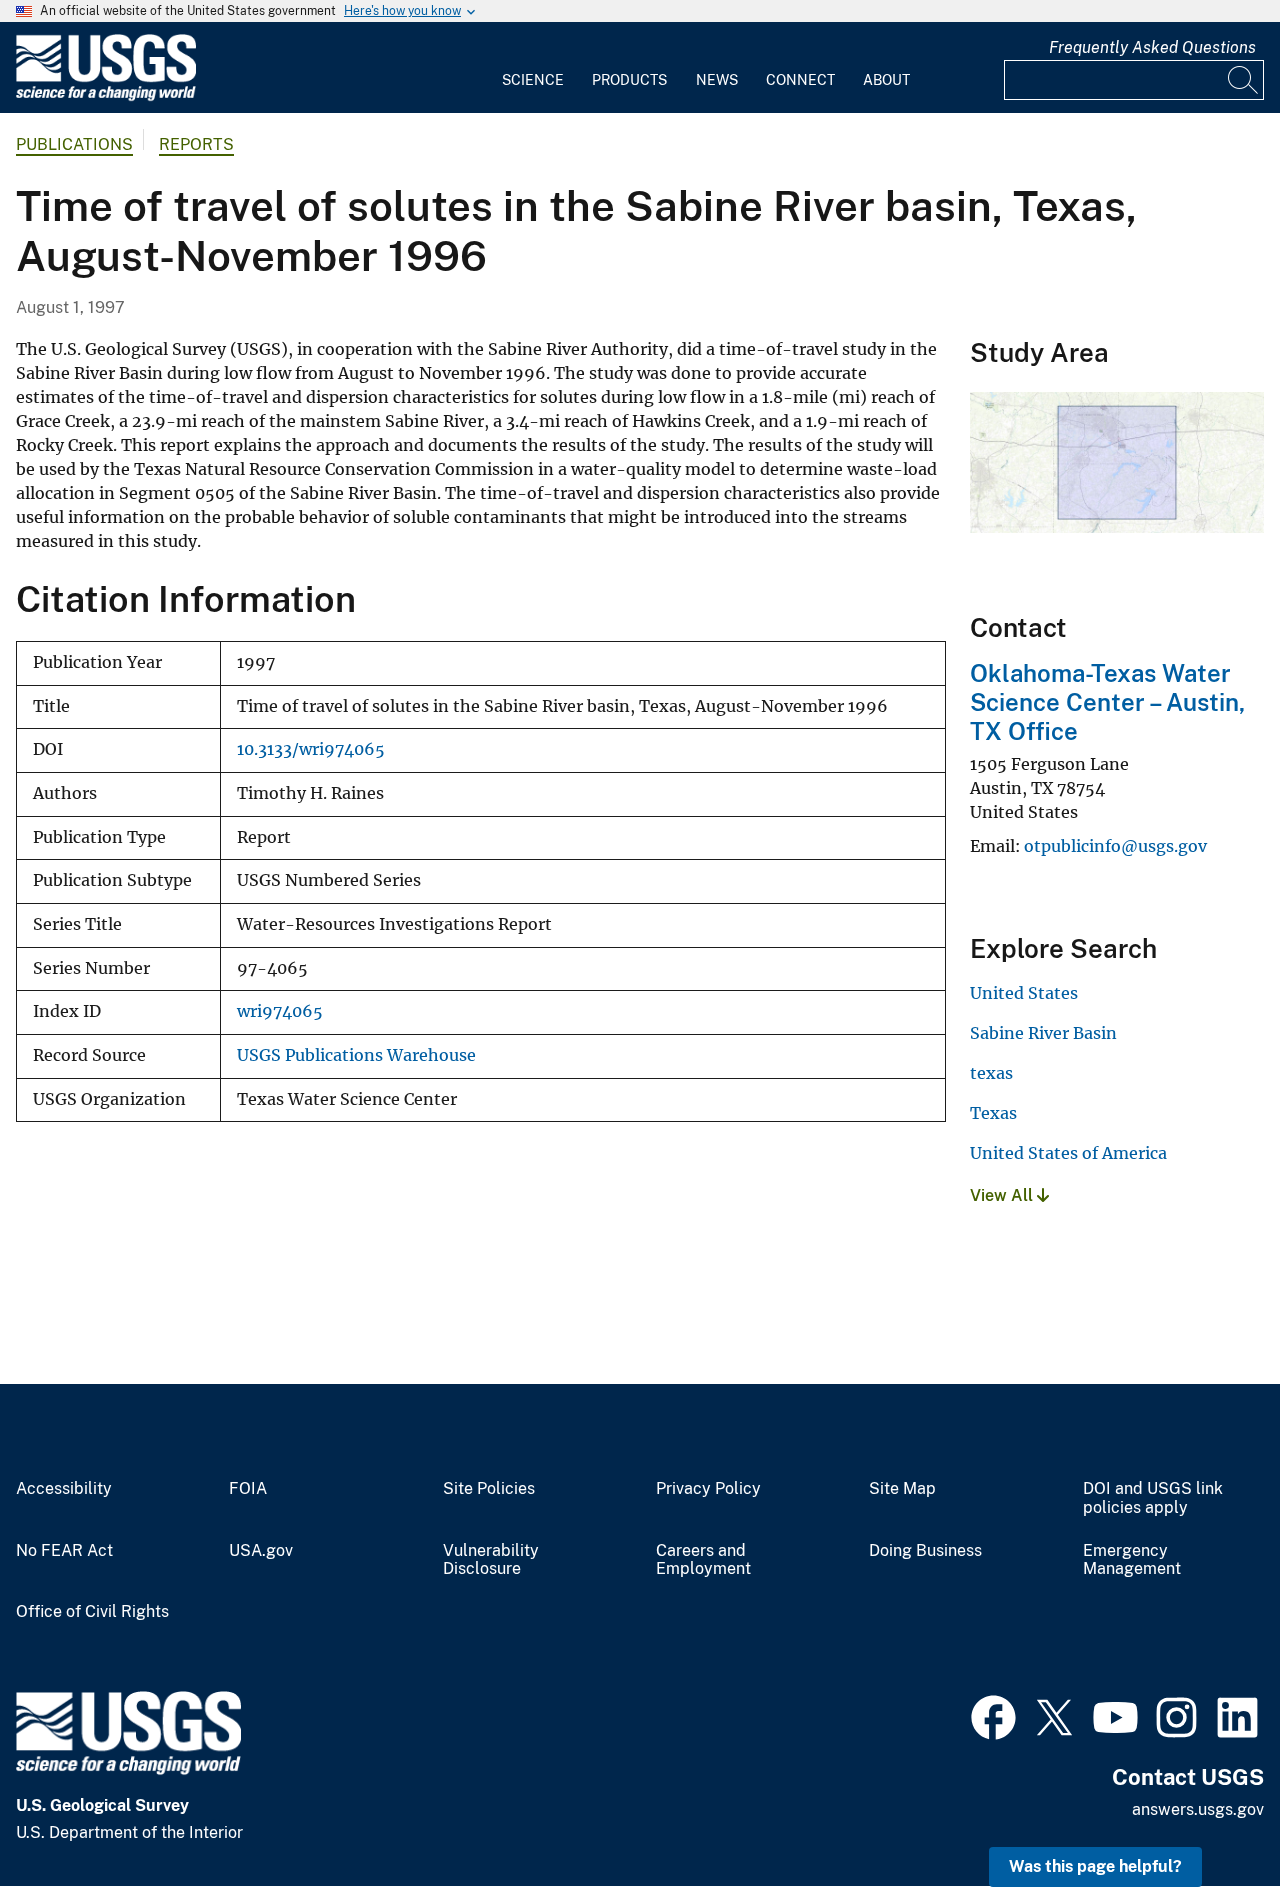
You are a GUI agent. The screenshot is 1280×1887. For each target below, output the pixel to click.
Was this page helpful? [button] (1095, 1866)
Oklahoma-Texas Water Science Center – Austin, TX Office (1107, 702)
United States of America (1068, 1153)
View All (1003, 1195)
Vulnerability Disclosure (491, 1560)
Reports (196, 144)
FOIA (248, 1489)
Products (629, 80)
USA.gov (261, 1551)
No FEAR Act (64, 1551)
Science (533, 80)
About (886, 80)
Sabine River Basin (1043, 1033)
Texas (993, 1113)
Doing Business (925, 1551)
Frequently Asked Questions (1152, 47)
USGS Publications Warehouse (356, 1055)
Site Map (902, 1489)
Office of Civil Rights (92, 1612)
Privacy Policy (708, 1489)
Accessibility (64, 1489)
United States (1024, 993)
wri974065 (280, 1011)
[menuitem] (533, 68)
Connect (800, 80)
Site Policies (489, 1489)
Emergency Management (1132, 1560)
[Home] (106, 96)
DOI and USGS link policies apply (1153, 1498)
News (717, 80)
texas (991, 1073)
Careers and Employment (703, 1560)
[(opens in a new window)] (993, 1715)
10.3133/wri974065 (311, 749)
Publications (74, 144)
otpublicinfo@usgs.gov (1115, 846)
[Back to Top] (1207, 1814)
